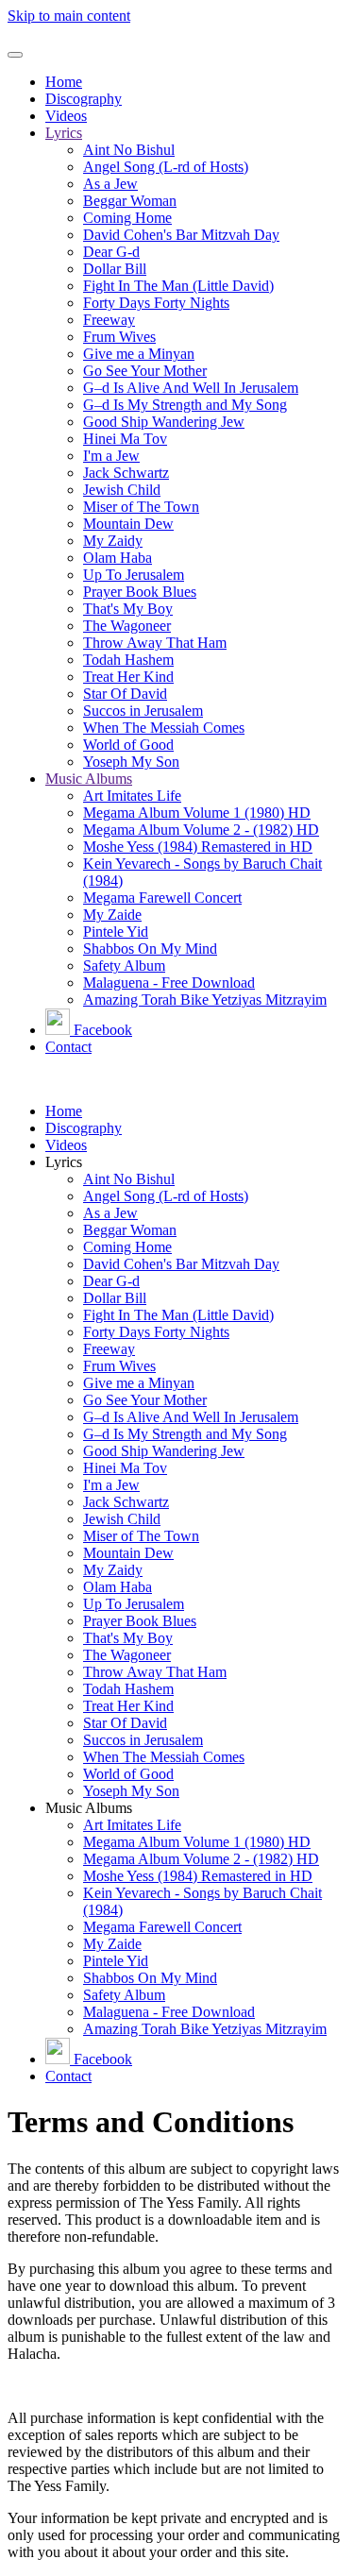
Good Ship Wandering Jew (164, 422)
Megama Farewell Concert (162, 898)
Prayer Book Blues (140, 592)
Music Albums (89, 779)
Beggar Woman (130, 201)
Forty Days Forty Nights (156, 303)
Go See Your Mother (145, 371)
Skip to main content (69, 16)
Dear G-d (111, 252)
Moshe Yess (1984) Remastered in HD (198, 847)
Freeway (109, 320)
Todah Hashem (128, 660)
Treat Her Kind (128, 677)
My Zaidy (113, 541)
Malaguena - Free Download (169, 983)
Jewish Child (122, 490)
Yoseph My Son (131, 762)
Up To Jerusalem (134, 575)
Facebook (103, 1030)
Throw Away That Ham (155, 643)
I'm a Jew (111, 456)
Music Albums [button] (89, 1808)
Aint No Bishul (129, 150)
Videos (66, 116)
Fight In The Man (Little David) (178, 286)
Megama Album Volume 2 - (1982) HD (201, 830)
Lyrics (64, 133)
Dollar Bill (115, 269)
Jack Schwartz (126, 473)
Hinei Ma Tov (125, 439)
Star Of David (125, 694)
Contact (68, 1047)
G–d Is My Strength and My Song (185, 405)
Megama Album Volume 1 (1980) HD (197, 813)
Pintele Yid (116, 932)
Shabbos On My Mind (150, 949)
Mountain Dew (128, 524)
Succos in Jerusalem (143, 711)
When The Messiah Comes (164, 728)
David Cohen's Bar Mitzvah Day (181, 235)
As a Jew (110, 184)
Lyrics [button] (64, 1162)
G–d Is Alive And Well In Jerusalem (191, 388)
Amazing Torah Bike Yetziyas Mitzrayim (205, 1000)
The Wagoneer (127, 626)
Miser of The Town (141, 507)
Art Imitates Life (132, 796)
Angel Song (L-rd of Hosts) (166, 167)
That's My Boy (128, 609)
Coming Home (127, 218)
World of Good (128, 745)
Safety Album (124, 966)
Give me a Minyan (139, 354)
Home (64, 82)
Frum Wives (119, 337)
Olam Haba (118, 558)
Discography (84, 99)
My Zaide (112, 915)
